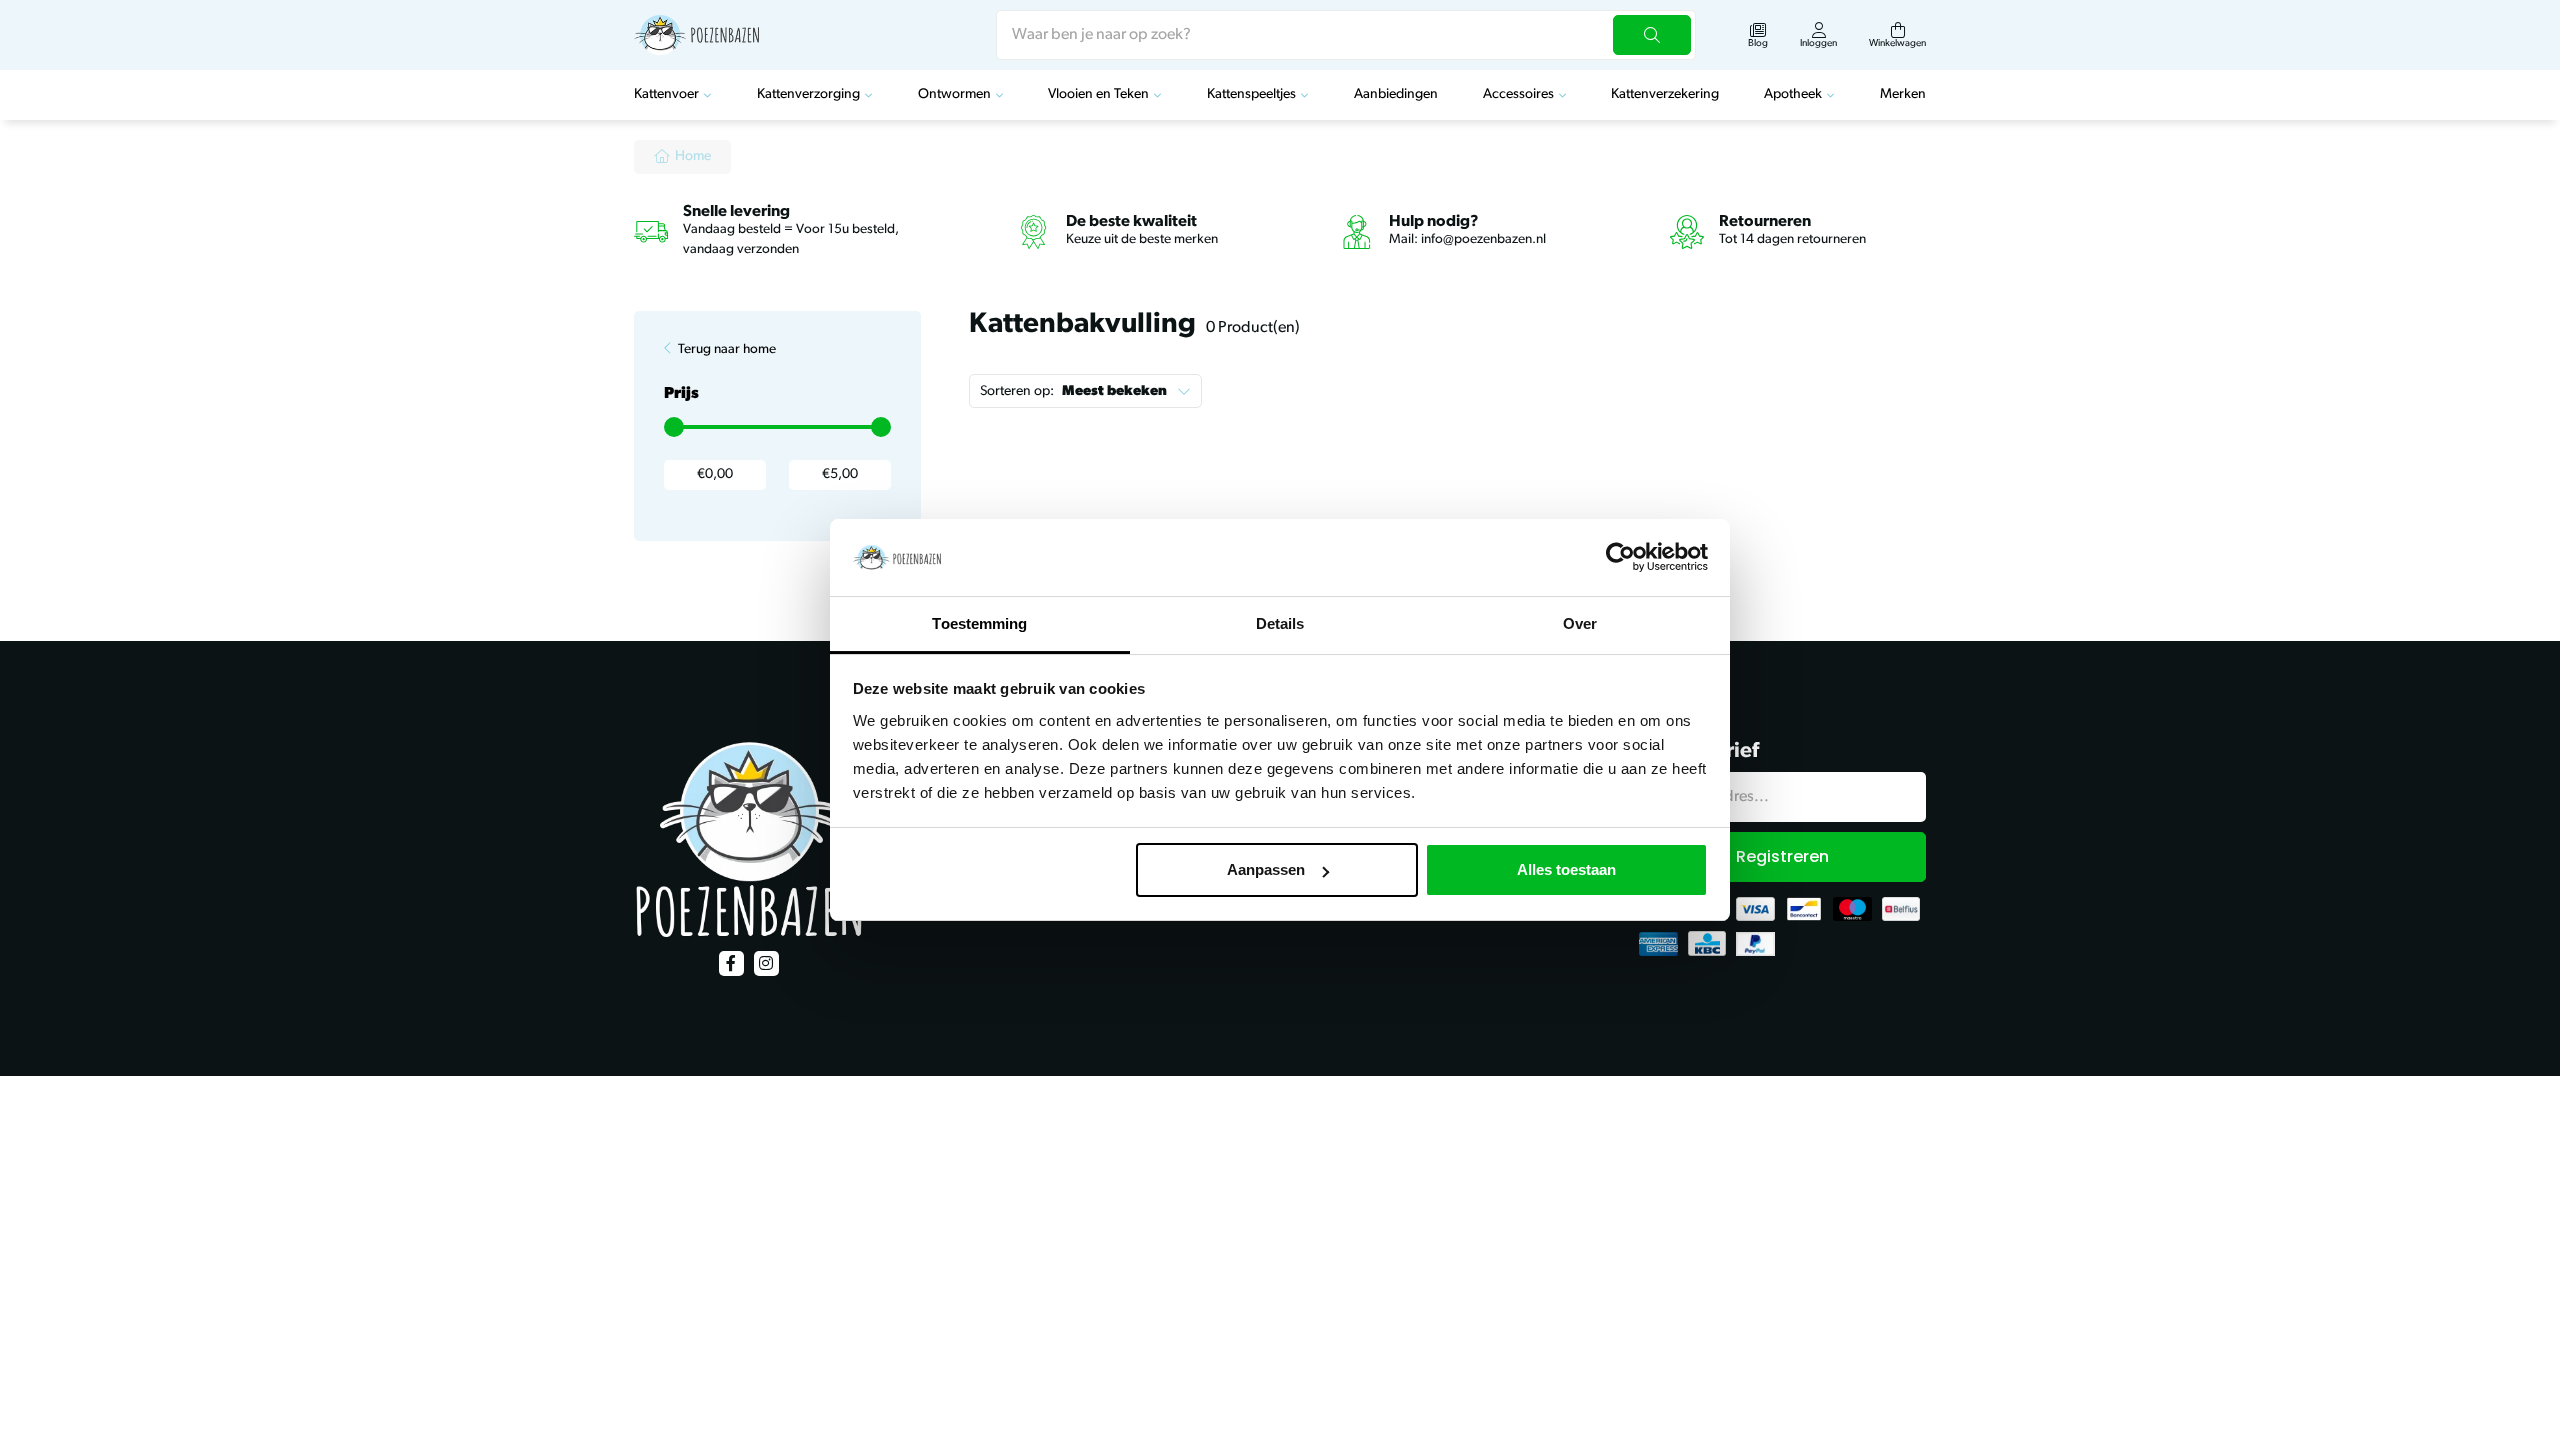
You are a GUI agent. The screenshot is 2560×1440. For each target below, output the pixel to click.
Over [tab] (1580, 623)
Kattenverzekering (1665, 94)
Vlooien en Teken (1098, 94)
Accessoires (1518, 94)
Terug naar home (727, 349)
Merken (1903, 94)
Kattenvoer (666, 94)
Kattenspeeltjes (1251, 94)
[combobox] (1346, 35)
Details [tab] (1280, 623)
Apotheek (1793, 94)
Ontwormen (954, 94)
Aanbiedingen (1396, 94)
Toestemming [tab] (979, 623)
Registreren (1782, 856)
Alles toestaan (1566, 869)
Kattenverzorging (808, 94)
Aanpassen (1266, 869)
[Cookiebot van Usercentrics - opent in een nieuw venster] (1620, 558)
